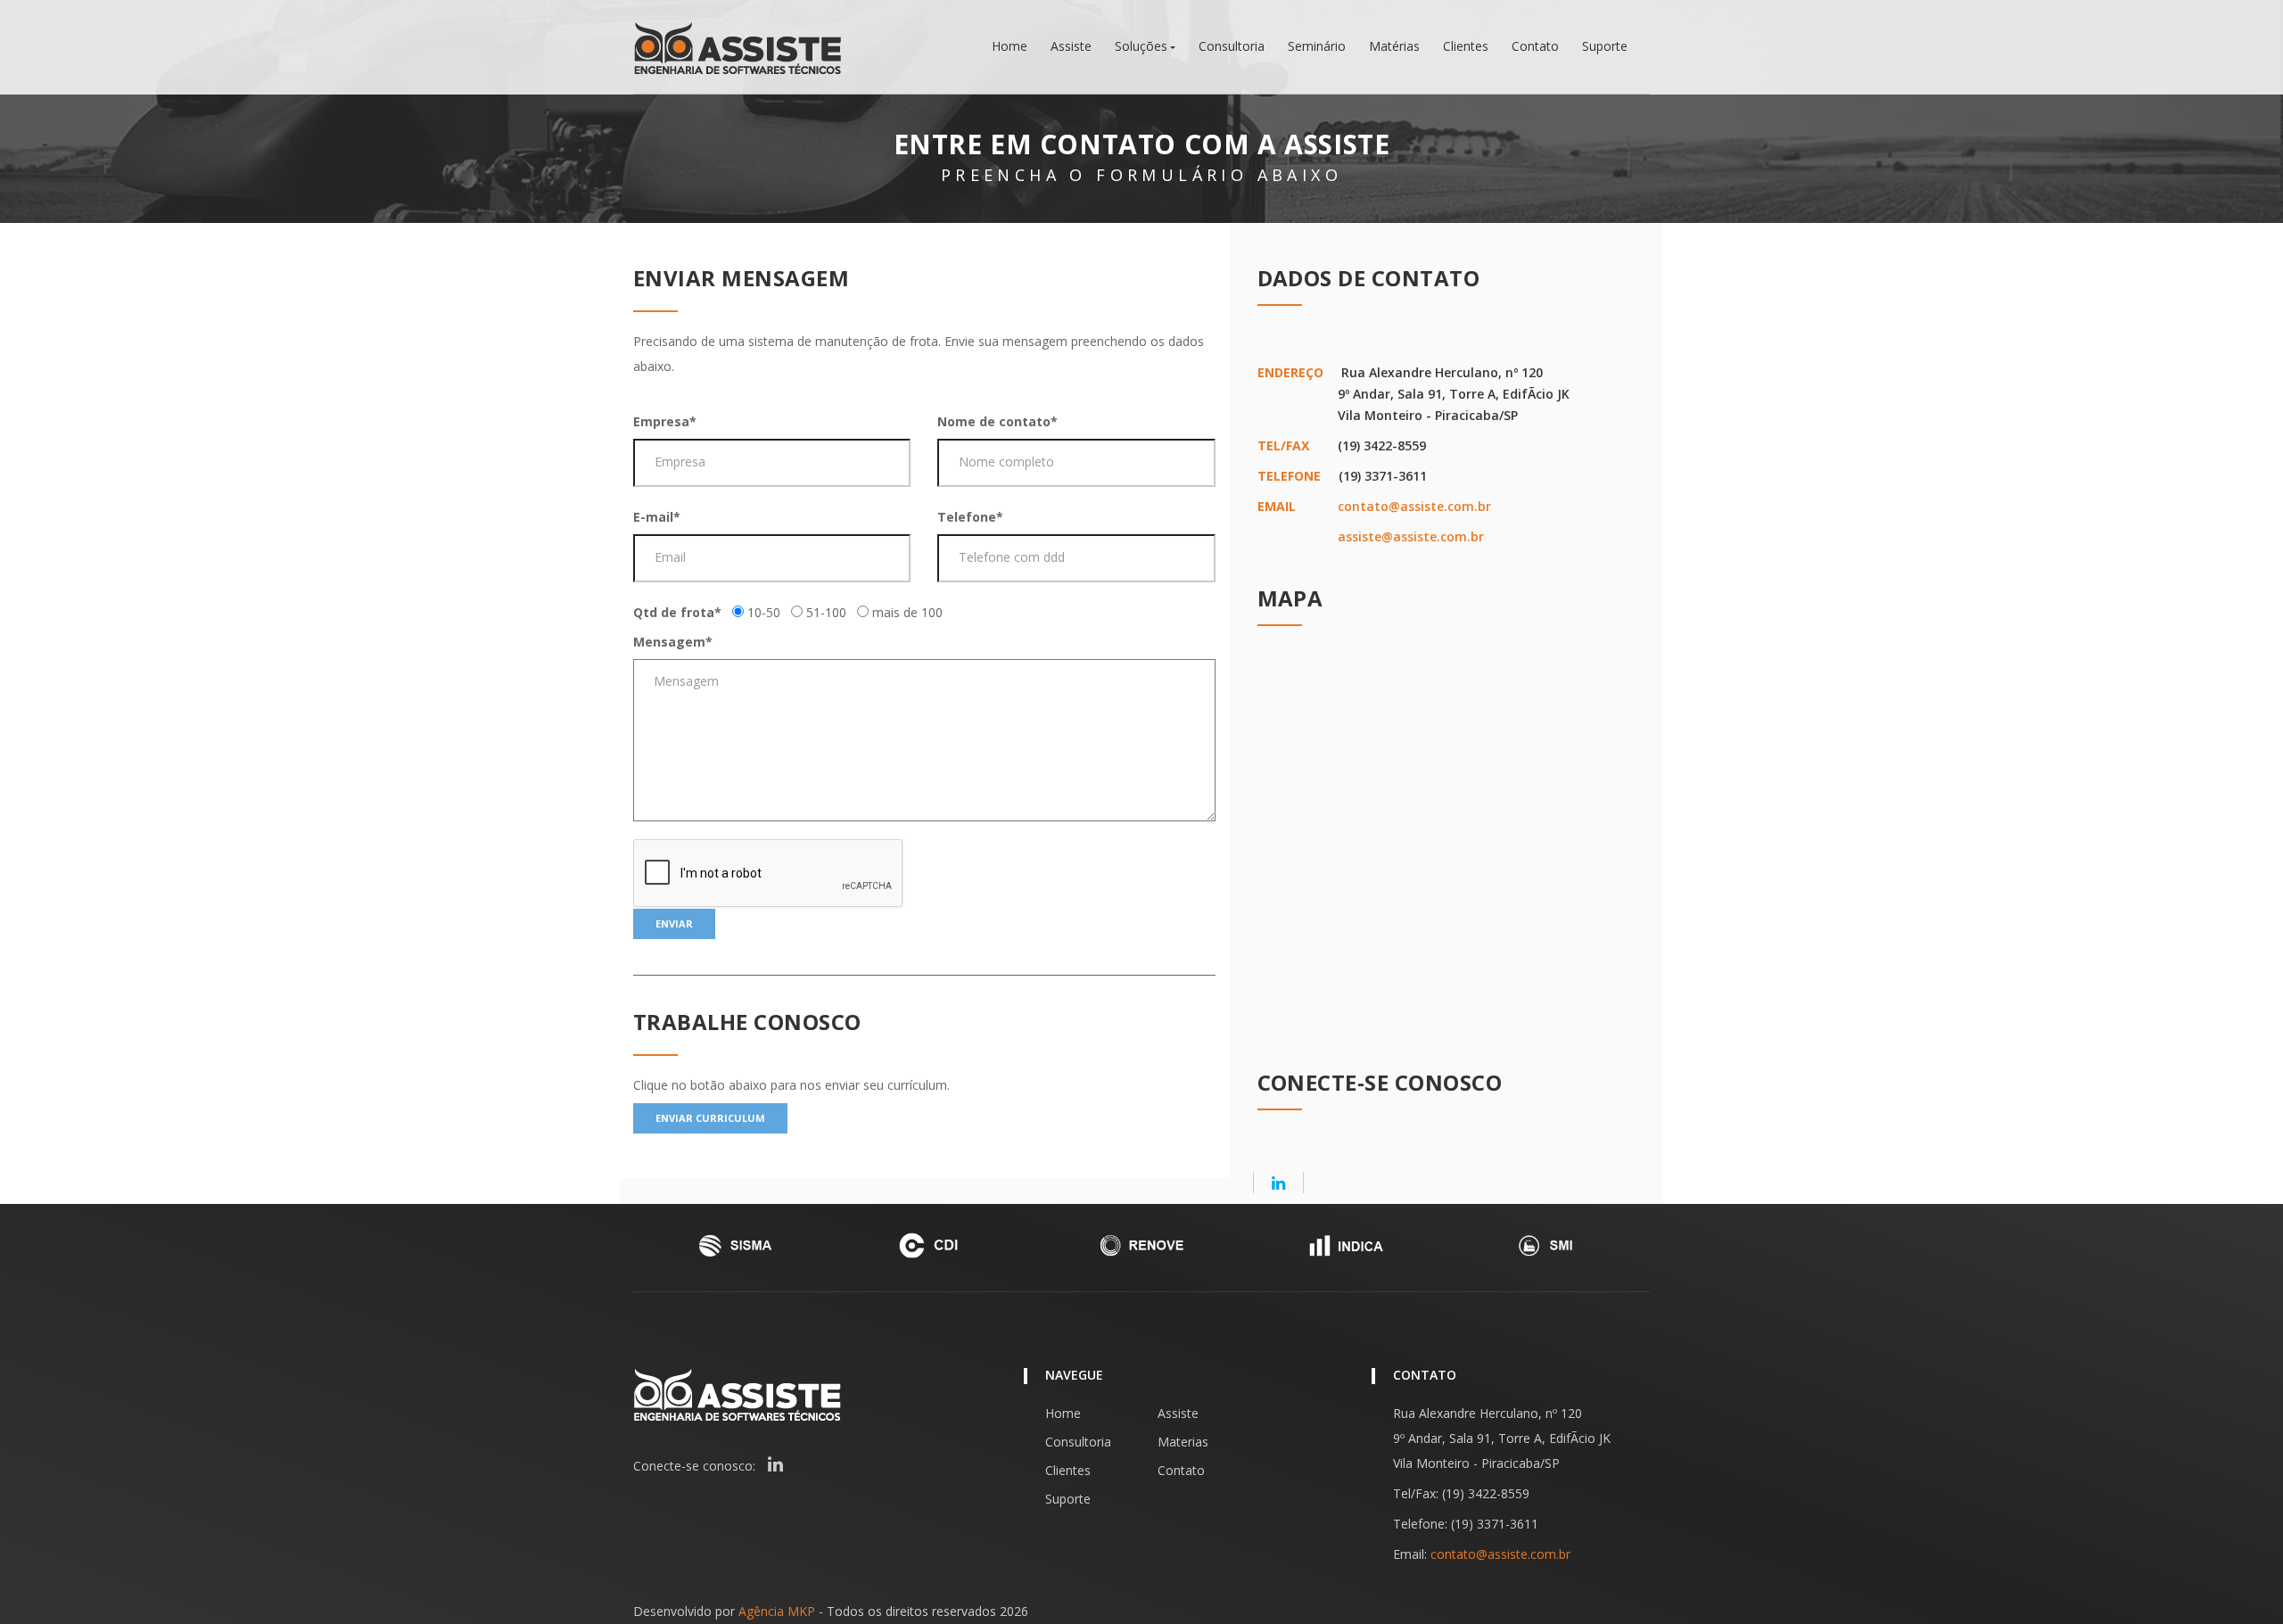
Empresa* (665, 421)
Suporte (1605, 46)
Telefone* (970, 517)
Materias (1183, 1442)
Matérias (1394, 46)
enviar (674, 923)
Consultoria (1232, 46)
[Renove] (1141, 1245)
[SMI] (1548, 1245)
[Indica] (1345, 1245)
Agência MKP (777, 1611)
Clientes (1466, 46)
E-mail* (657, 517)
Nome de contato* (997, 421)
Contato (1535, 46)
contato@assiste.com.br (1414, 506)
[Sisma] (735, 1245)
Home (1010, 46)
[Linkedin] (1278, 1183)
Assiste (1071, 46)
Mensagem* (673, 642)
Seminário (1317, 46)
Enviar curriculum (710, 1118)
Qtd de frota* (677, 612)
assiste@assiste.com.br (1411, 536)
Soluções (1141, 46)
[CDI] (938, 1245)
